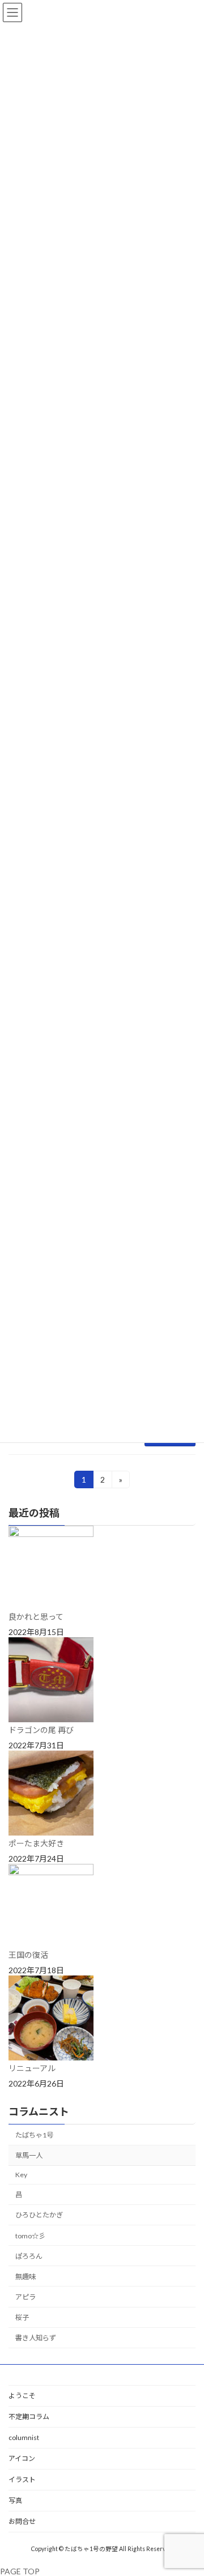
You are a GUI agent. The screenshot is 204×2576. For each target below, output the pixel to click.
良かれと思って (36, 1617)
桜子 (22, 2317)
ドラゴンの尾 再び (41, 1730)
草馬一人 (29, 2155)
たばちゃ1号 (34, 2135)
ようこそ (22, 2396)
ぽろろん (29, 2256)
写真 (15, 2500)
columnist (24, 2437)
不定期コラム (29, 2417)
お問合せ (22, 2521)
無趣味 (25, 2277)
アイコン (22, 2458)
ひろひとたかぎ (39, 2215)
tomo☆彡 (30, 2236)
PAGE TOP (20, 2571)
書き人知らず (36, 2338)
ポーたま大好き (36, 1843)
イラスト (22, 2479)
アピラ (25, 2297)
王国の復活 (28, 1955)
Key (21, 2175)
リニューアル (32, 2068)
